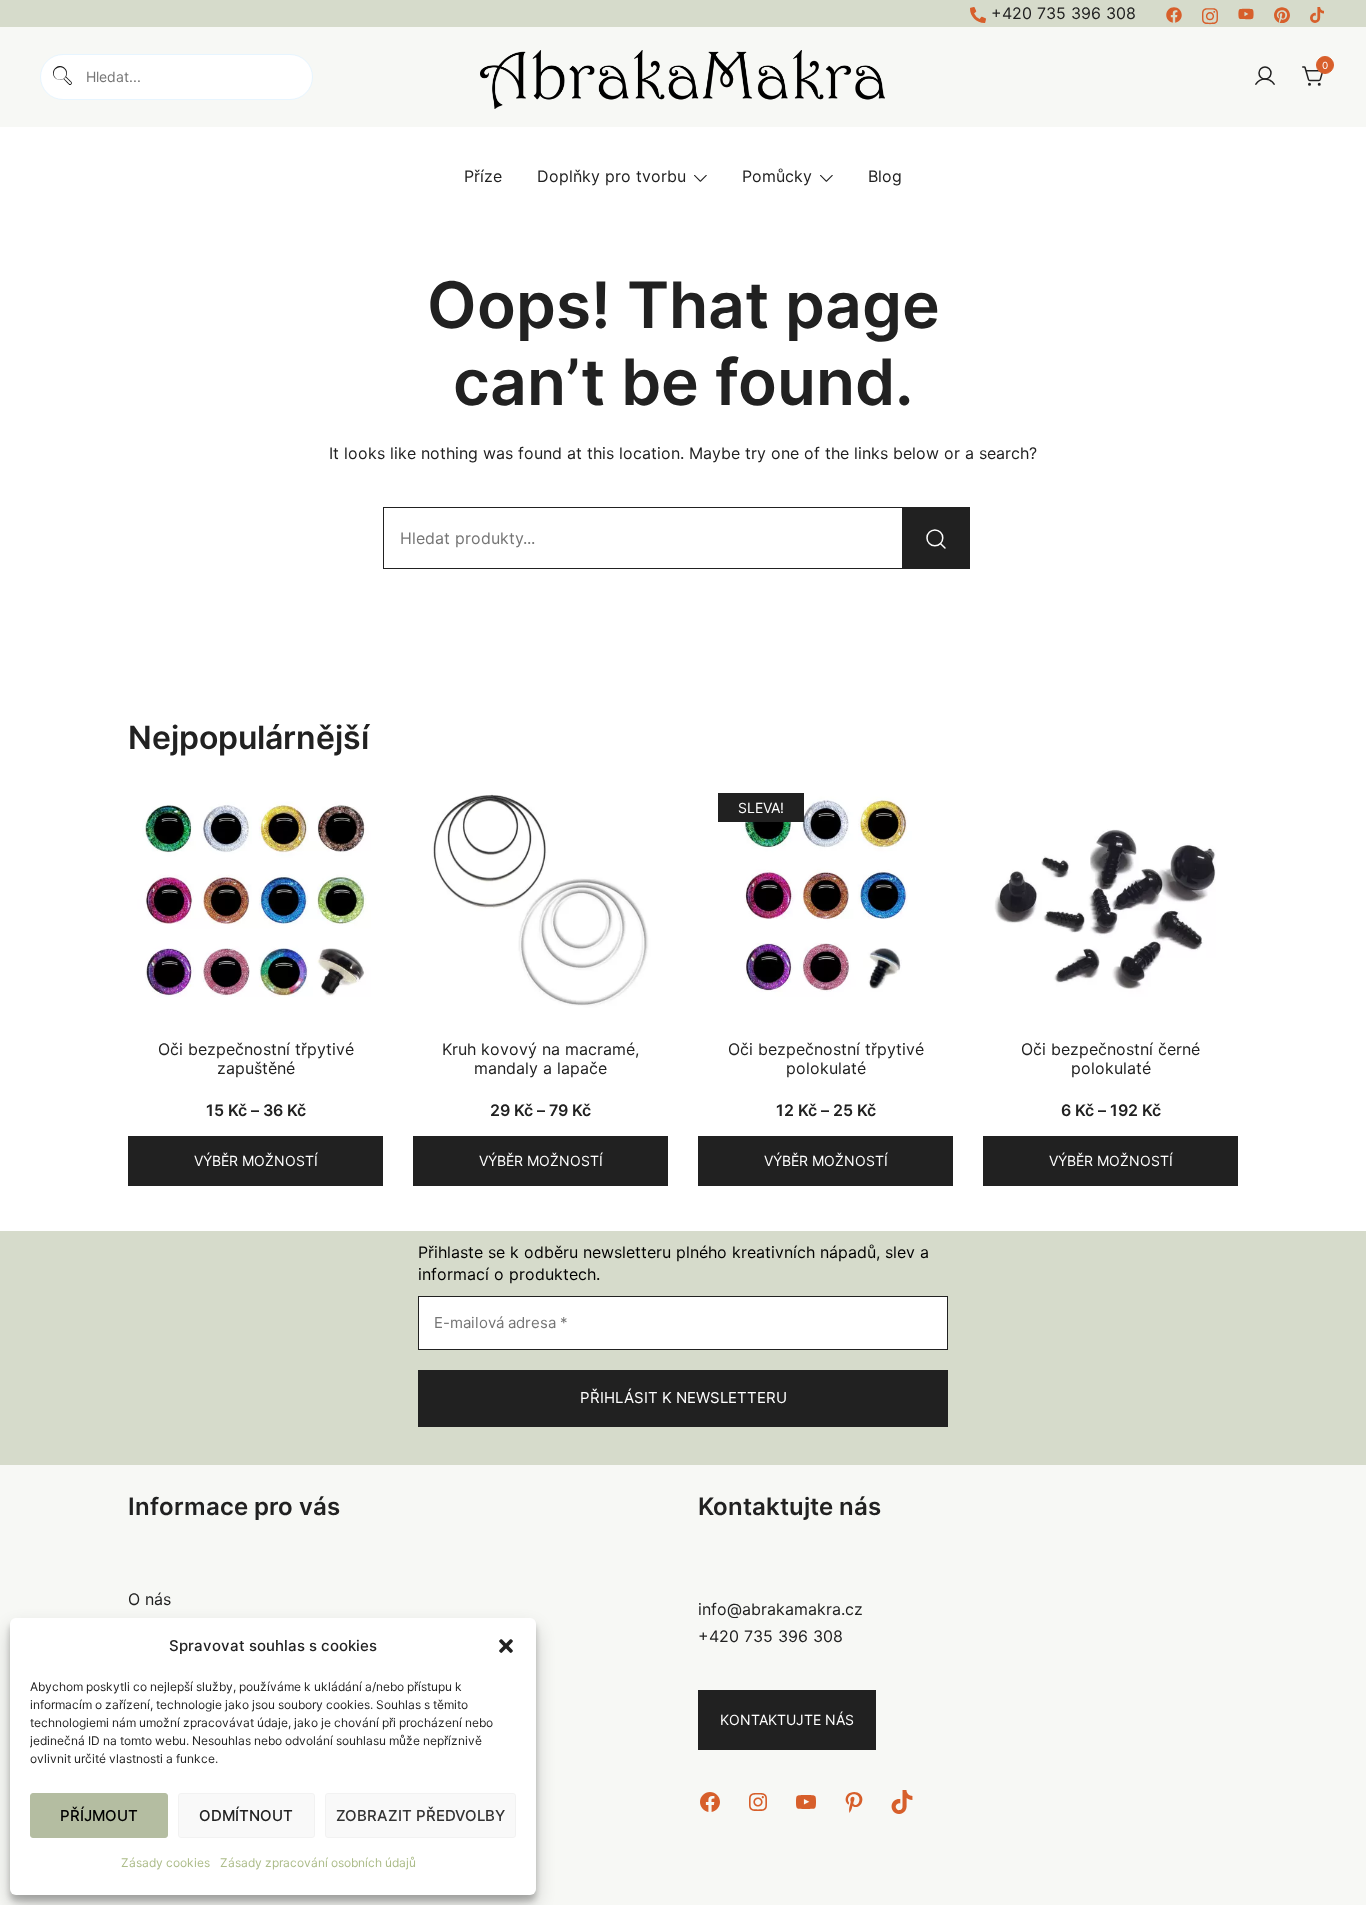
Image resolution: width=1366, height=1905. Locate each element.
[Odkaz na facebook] (1174, 13)
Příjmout (99, 1815)
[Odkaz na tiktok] (1318, 13)
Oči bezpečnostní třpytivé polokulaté (826, 1058)
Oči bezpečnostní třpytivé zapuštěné (256, 1058)
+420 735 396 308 (1063, 13)
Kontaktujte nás (787, 1719)
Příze (483, 176)
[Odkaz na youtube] (1246, 13)
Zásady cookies (165, 1862)
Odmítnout (246, 1815)
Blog (885, 176)
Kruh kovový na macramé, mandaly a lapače (540, 1058)
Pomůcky (777, 176)
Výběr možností (256, 1160)
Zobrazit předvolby (420, 1815)
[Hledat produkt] (936, 537)
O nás (149, 1599)
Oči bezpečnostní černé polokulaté (1110, 1058)
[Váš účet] (1265, 77)
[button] (506, 1646)
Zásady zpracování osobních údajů (318, 1862)
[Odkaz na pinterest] (1282, 13)
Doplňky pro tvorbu (611, 176)
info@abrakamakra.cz (780, 1609)
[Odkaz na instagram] (1210, 13)
